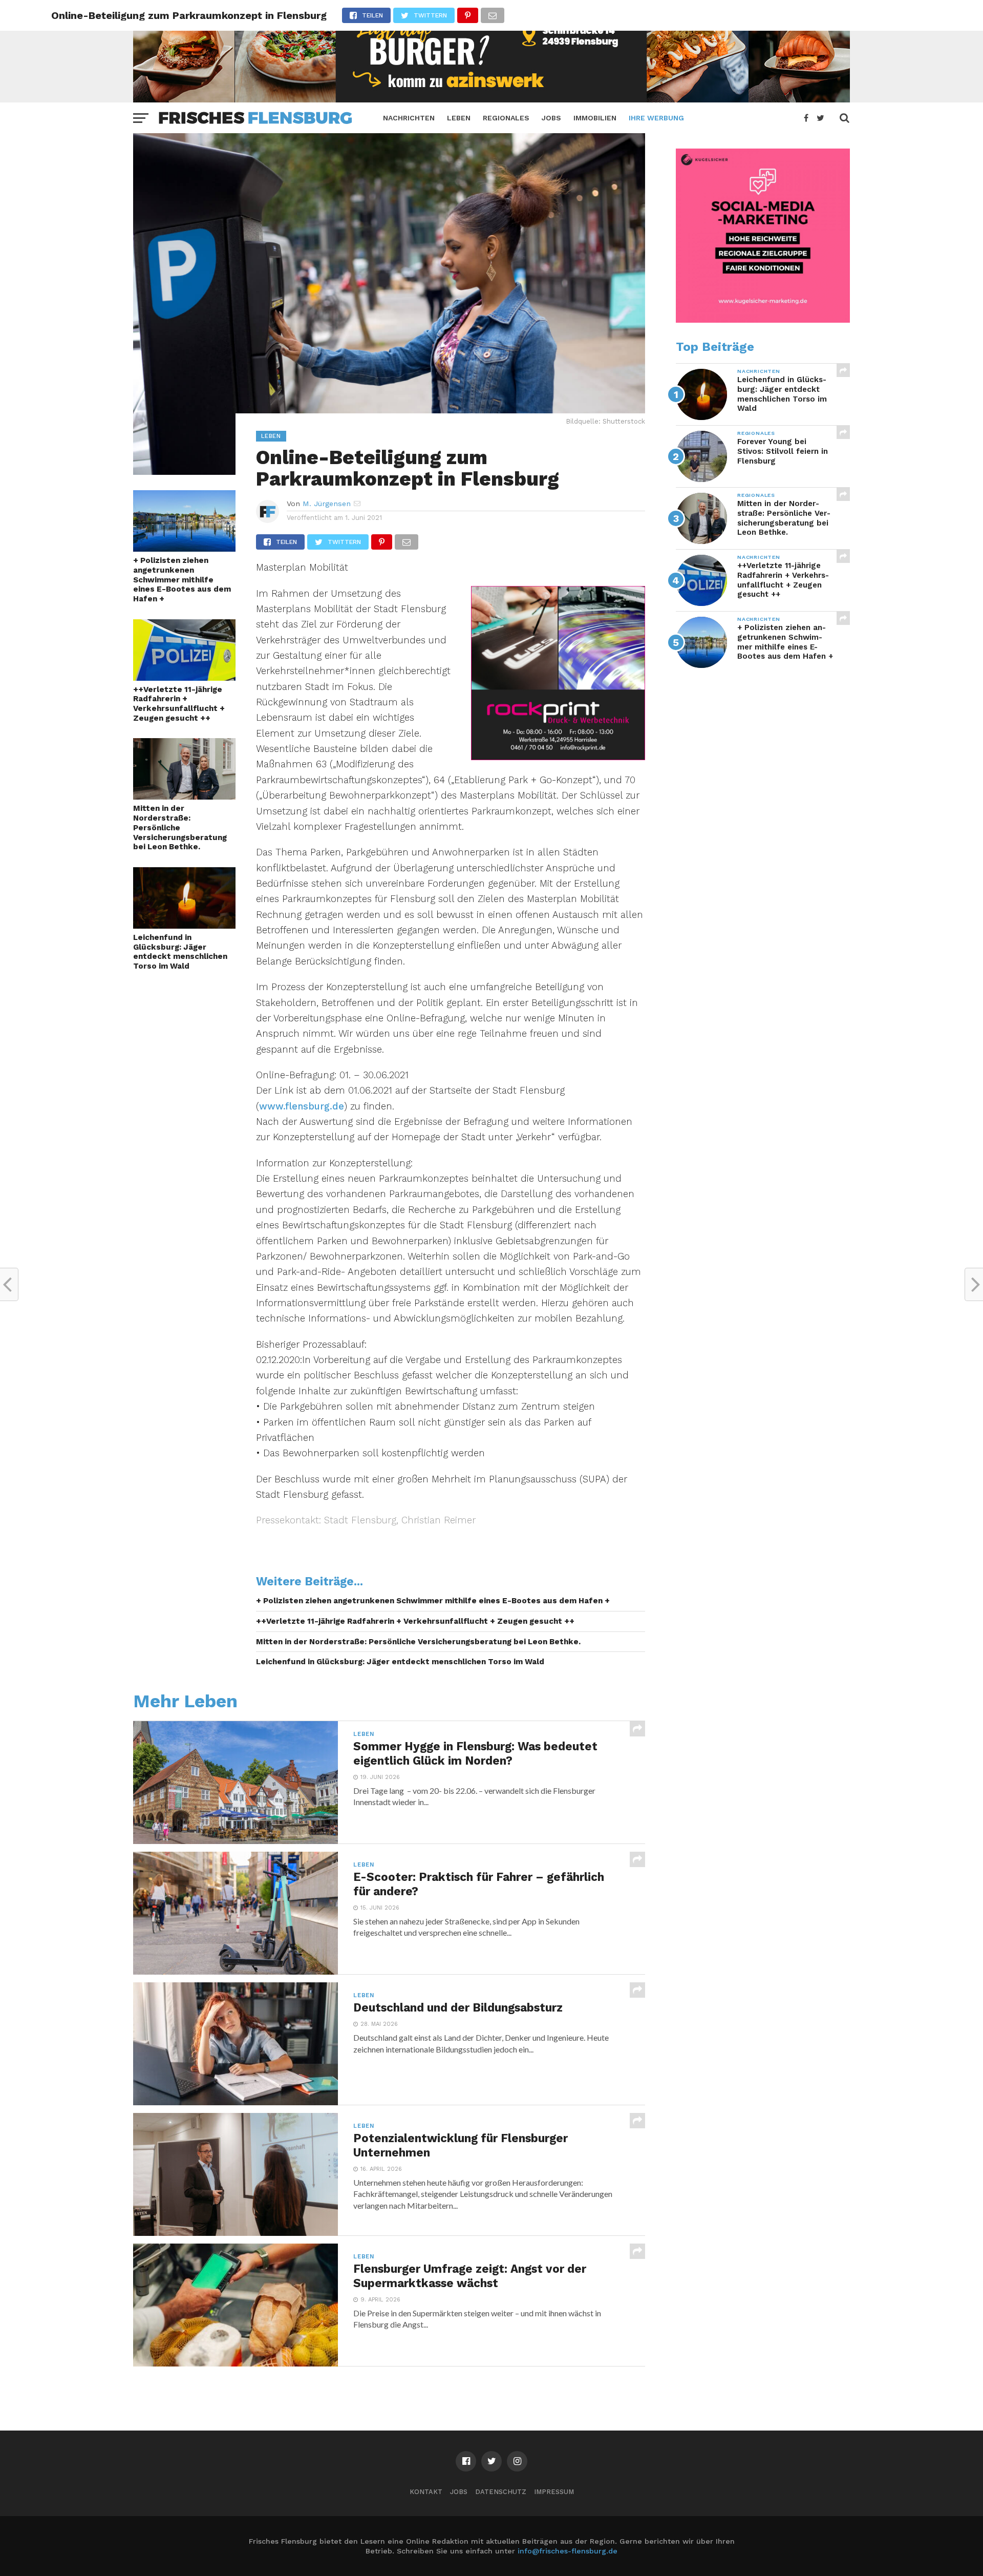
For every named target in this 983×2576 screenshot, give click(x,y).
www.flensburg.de (302, 1106)
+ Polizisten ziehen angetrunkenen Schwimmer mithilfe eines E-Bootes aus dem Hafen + (182, 580)
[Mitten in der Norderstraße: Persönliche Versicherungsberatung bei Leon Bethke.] (184, 796)
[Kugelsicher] (763, 320)
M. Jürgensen (327, 504)
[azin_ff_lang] (491, 99)
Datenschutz (501, 2492)
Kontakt (426, 2492)
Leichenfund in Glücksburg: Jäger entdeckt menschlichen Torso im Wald (180, 952)
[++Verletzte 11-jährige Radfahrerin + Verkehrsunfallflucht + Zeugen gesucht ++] (184, 677)
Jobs (551, 118)
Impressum (554, 2492)
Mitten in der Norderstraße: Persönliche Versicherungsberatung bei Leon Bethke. (180, 828)
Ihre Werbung (656, 118)
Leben (459, 118)
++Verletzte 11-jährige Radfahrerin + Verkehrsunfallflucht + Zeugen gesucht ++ (179, 704)
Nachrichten (409, 118)
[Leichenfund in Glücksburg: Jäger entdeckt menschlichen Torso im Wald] (184, 925)
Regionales (506, 118)
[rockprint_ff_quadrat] (558, 757)
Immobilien (595, 118)
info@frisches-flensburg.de (568, 2551)
